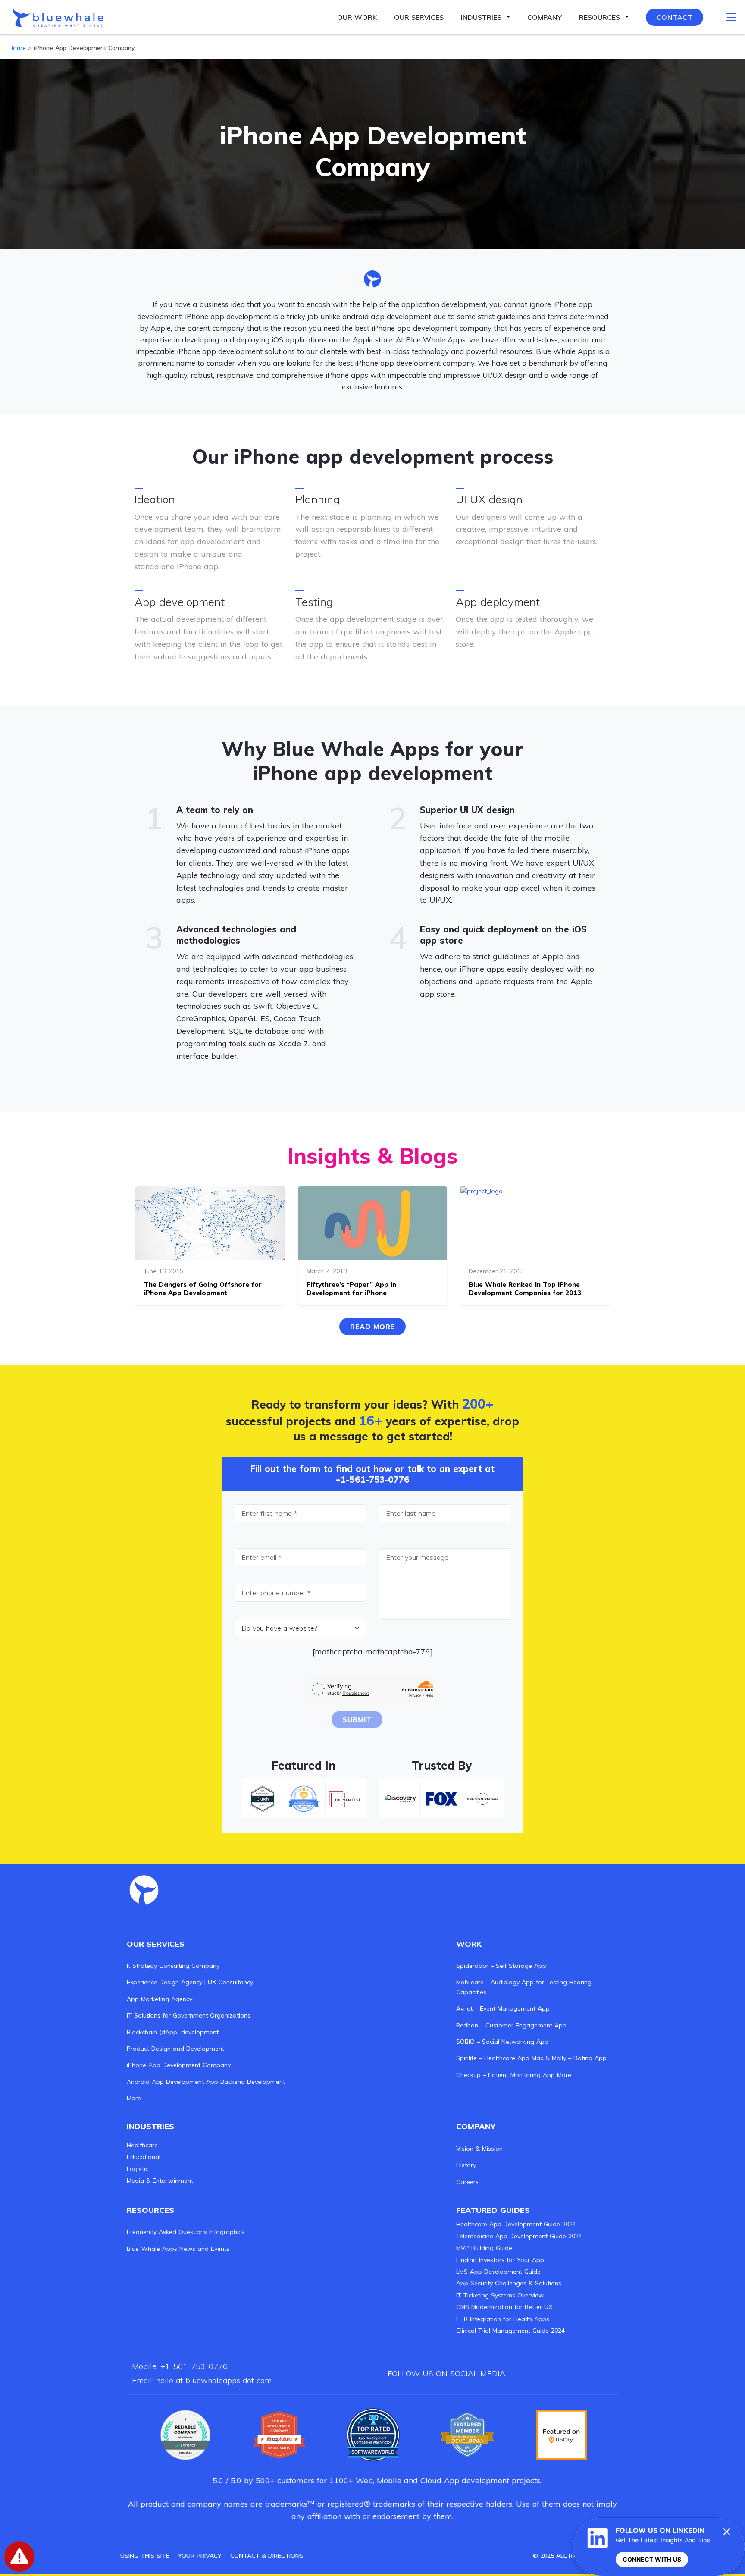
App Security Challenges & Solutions (509, 2283)
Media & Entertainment (160, 2181)
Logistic (138, 2169)
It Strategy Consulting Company (173, 1966)
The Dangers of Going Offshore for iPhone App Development (203, 1289)
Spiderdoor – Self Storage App (501, 1966)
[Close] (727, 2532)
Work (469, 1944)
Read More (372, 1327)
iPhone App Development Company (179, 2065)
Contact (675, 17)
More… (136, 2098)
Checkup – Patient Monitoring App (506, 2075)
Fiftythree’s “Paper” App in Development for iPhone (351, 1289)
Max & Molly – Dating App (569, 2058)
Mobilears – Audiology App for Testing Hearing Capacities (524, 1987)
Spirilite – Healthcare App (493, 2058)
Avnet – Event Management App (503, 2008)
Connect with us (652, 2559)
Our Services (419, 17)
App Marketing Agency (160, 1999)
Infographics (227, 2232)
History (466, 2165)
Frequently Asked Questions (167, 2232)
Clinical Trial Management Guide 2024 (510, 2331)
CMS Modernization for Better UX (504, 2307)
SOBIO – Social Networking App (502, 2042)
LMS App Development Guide (498, 2272)
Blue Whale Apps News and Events (178, 2249)
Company (545, 17)
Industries (481, 17)
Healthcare (142, 2145)
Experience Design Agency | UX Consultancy (190, 1982)
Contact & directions (267, 2556)
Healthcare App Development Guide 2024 (516, 2224)
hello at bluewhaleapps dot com (214, 2380)
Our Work (357, 17)
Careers (467, 2182)
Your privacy (200, 2556)
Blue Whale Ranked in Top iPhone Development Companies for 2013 (525, 1289)
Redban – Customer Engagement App (511, 2025)
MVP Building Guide (484, 2248)
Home (17, 48)
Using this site (145, 2556)
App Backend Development (246, 2082)
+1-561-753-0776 (372, 1479)
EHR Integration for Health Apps (503, 2319)
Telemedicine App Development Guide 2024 (519, 2236)
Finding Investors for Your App (500, 2260)
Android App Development (165, 2082)
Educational (144, 2157)
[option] (185, 2435)
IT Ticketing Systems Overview (500, 2295)
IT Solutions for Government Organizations (189, 2015)
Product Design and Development (175, 2049)
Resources (599, 17)
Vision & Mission (479, 2149)
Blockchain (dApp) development (173, 2032)
